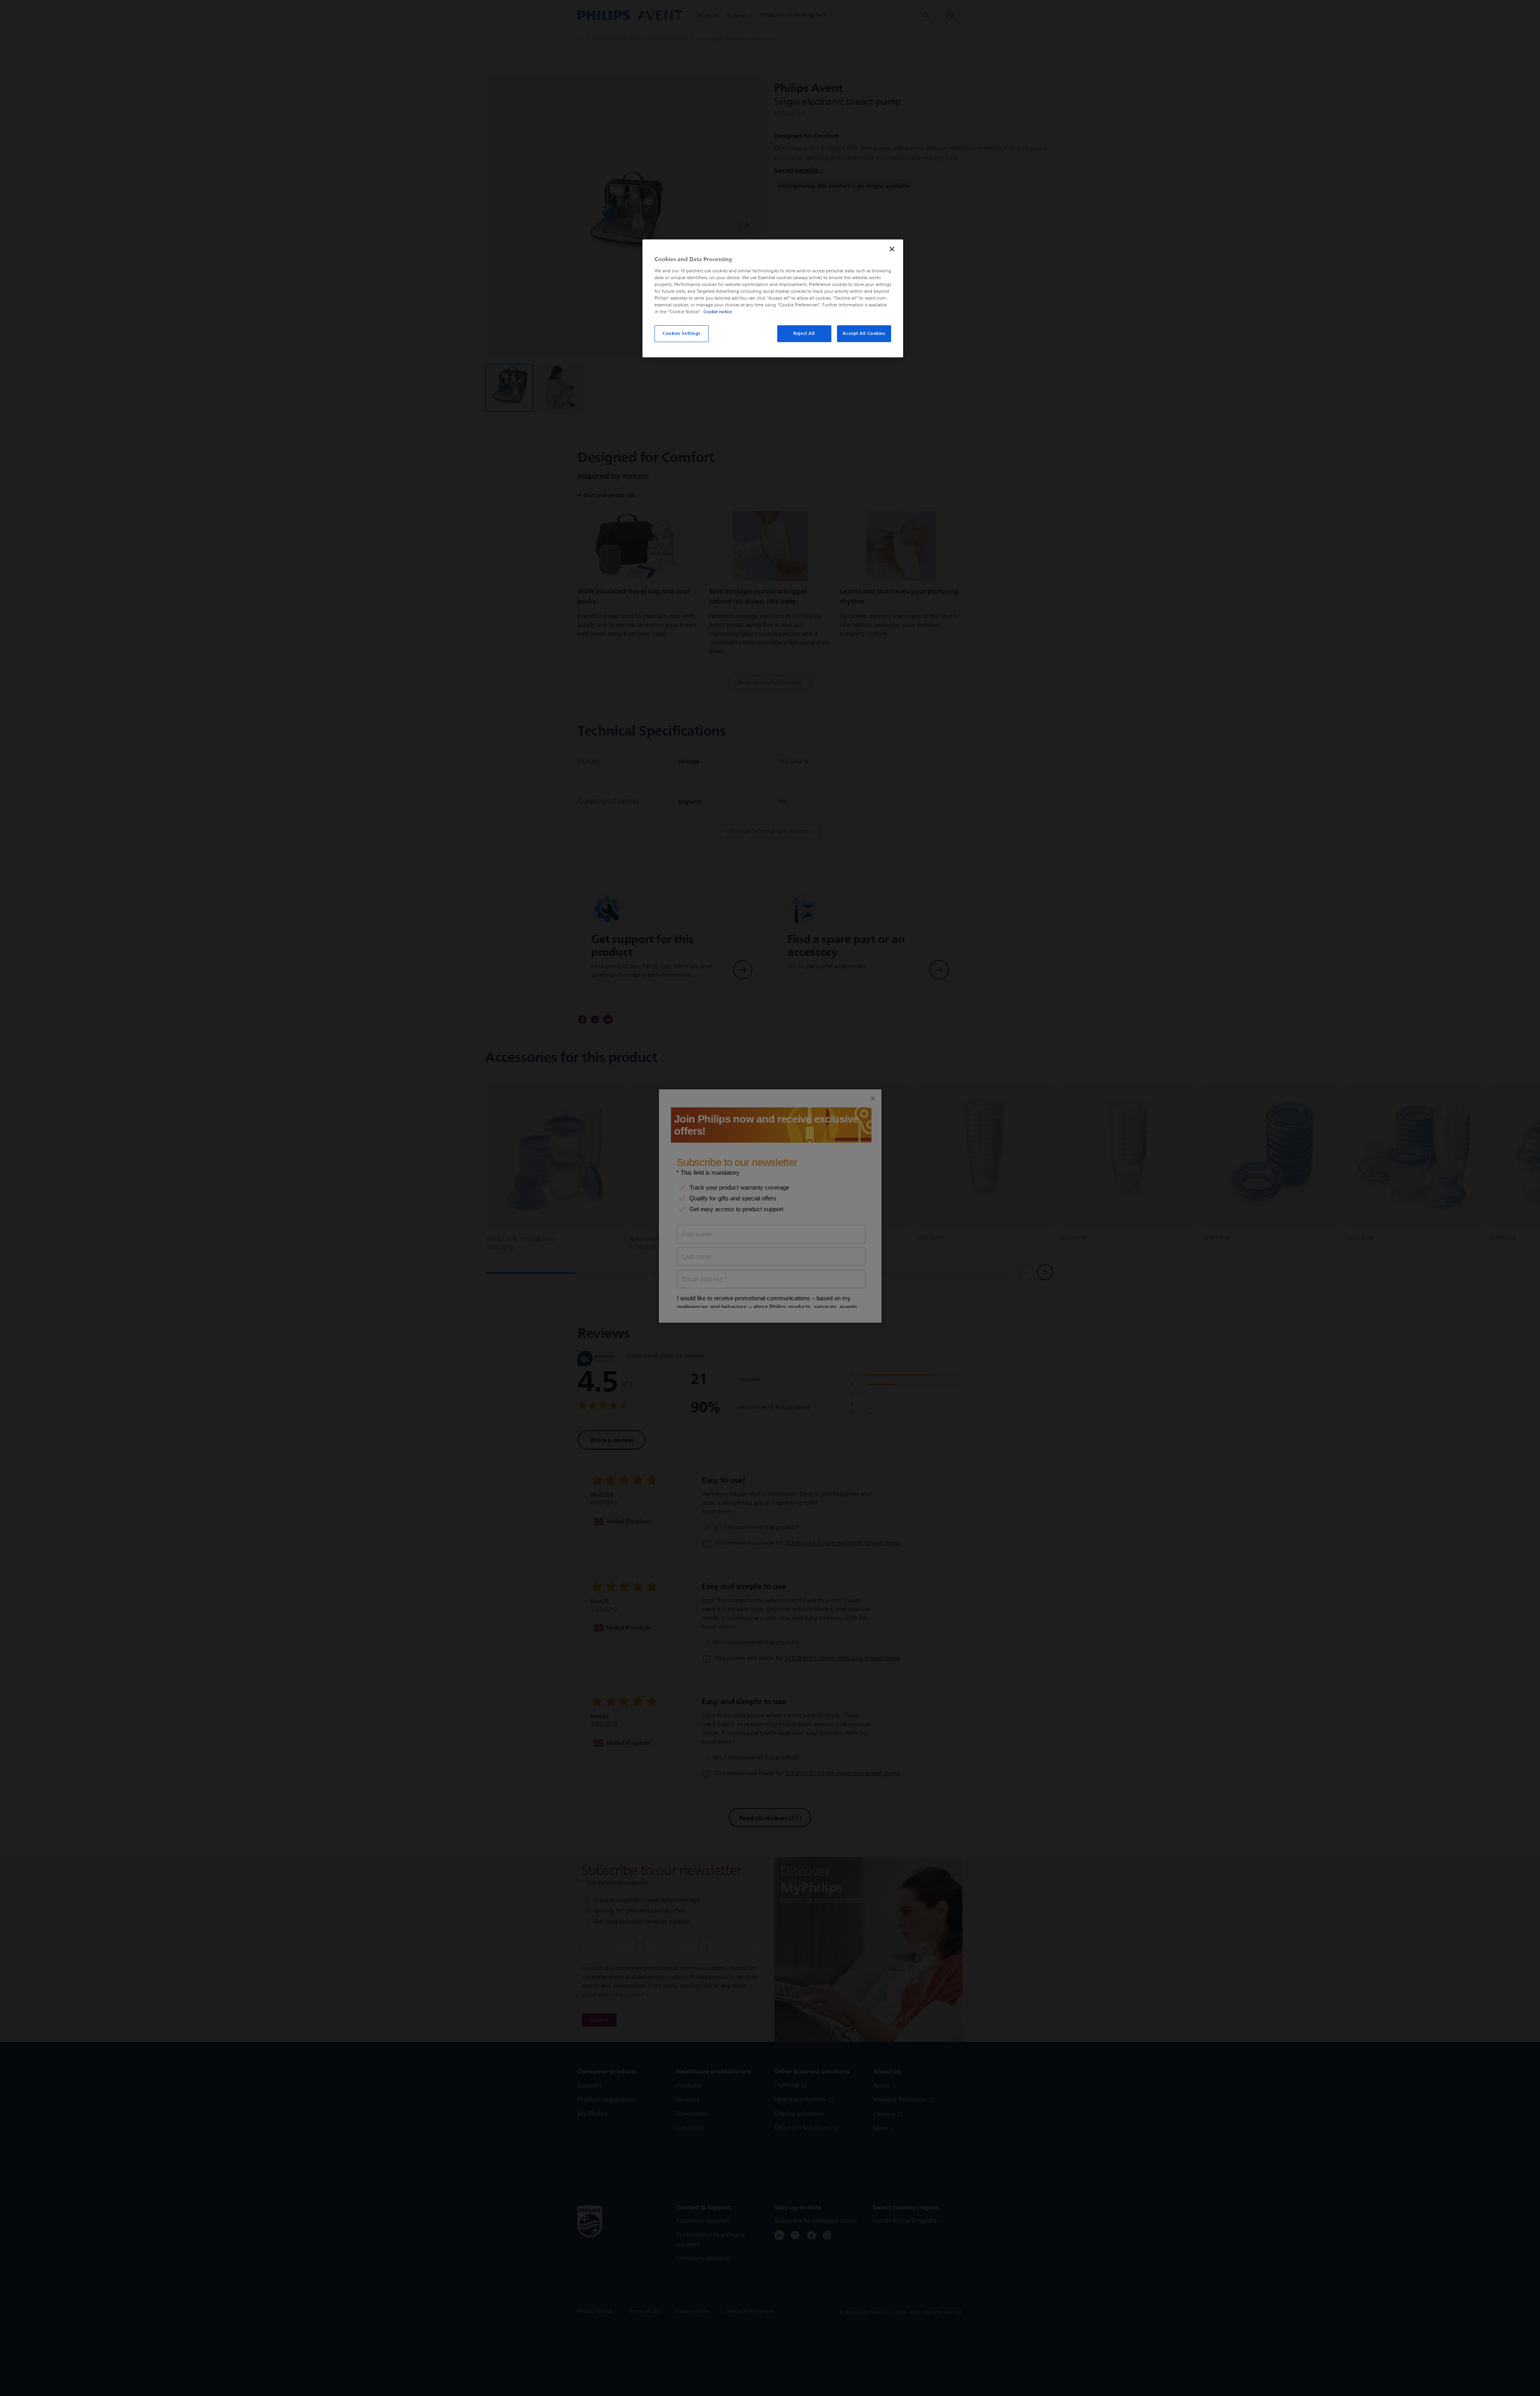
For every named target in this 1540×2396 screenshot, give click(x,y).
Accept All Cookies (864, 333)
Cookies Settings (682, 333)
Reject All (804, 333)
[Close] (892, 249)
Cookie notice (718, 312)
